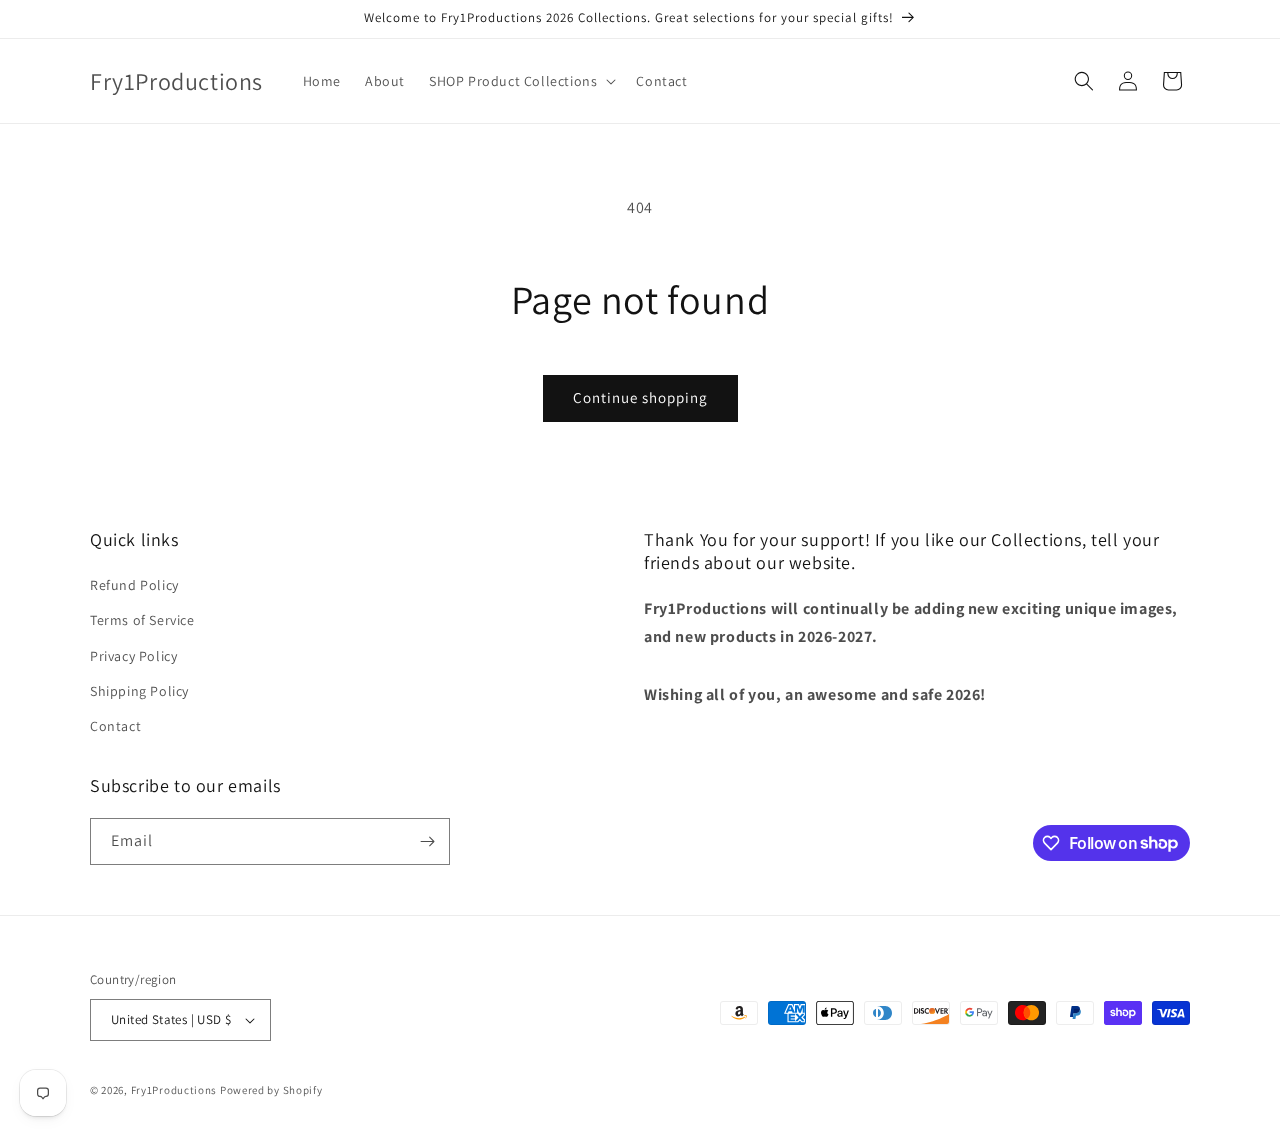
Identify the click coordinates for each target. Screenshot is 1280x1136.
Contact (115, 726)
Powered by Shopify (271, 1090)
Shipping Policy (139, 691)
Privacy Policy (133, 656)
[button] (520, 81)
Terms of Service (142, 620)
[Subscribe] (427, 841)
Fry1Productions (174, 1090)
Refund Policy (134, 585)
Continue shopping (640, 397)
